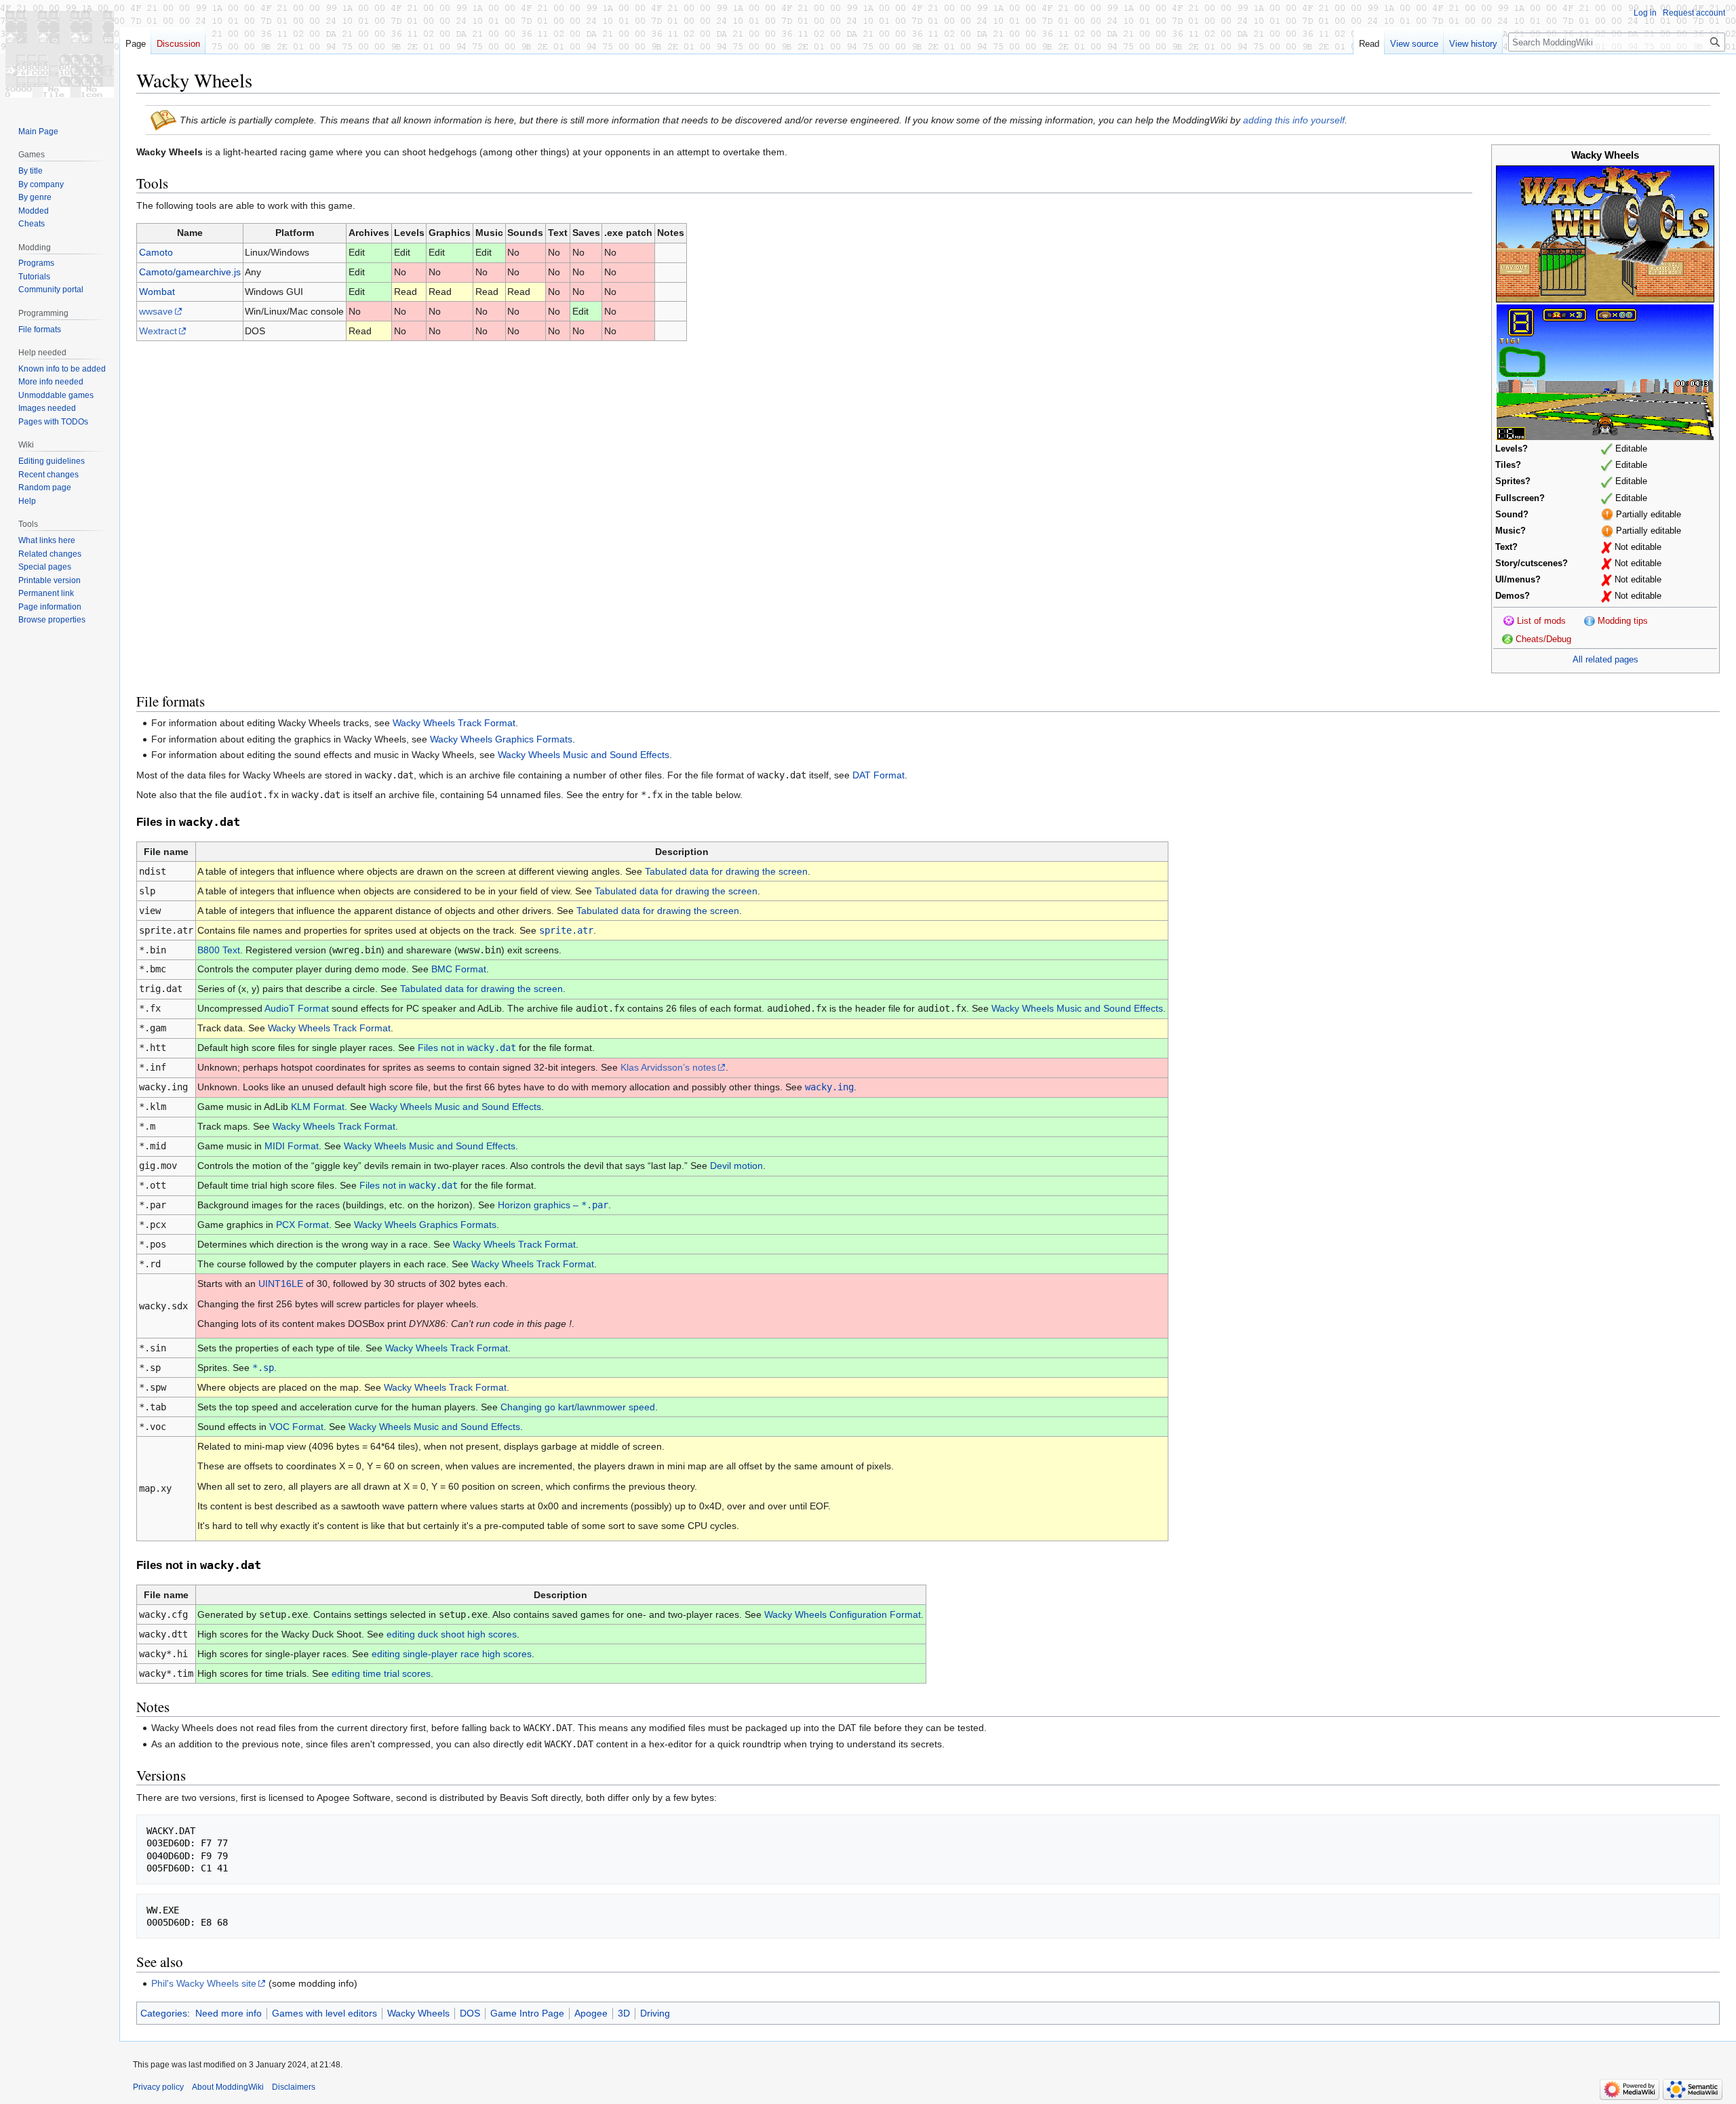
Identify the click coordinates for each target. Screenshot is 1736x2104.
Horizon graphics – (553, 1205)
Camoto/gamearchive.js (190, 272)
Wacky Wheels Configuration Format (843, 1614)
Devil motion (736, 1166)
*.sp (263, 1368)
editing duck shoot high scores (452, 1634)
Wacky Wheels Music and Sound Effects (584, 755)
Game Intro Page (527, 2013)
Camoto (156, 252)
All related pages (1605, 660)
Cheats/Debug (1543, 639)
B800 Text (219, 950)
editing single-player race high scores (452, 1654)
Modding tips (1623, 621)
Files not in (467, 1048)
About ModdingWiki (228, 2087)
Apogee (591, 2013)
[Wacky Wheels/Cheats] (1507, 639)
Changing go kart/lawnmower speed (578, 1407)
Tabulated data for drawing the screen (726, 871)
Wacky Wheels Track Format (454, 723)
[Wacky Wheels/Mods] (1509, 621)
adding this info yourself (1294, 120)
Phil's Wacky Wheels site (204, 1983)
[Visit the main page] (60, 54)
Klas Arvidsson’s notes (668, 1067)
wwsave (156, 311)
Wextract (158, 331)
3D (624, 2013)
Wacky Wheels (418, 2013)
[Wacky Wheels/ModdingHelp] (1590, 621)
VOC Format (296, 1427)
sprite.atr (566, 930)
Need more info (229, 2013)
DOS (470, 2013)
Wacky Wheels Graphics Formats (501, 739)
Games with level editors (324, 2013)
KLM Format (318, 1107)
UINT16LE (281, 1284)
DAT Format (879, 775)
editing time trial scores (381, 1673)
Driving (655, 2013)
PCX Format (302, 1225)
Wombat (157, 292)
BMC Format (459, 969)
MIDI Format (292, 1146)
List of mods (1541, 621)
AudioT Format (297, 1008)
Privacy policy (158, 2087)
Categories (164, 2013)
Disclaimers (294, 2087)
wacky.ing (829, 1087)
